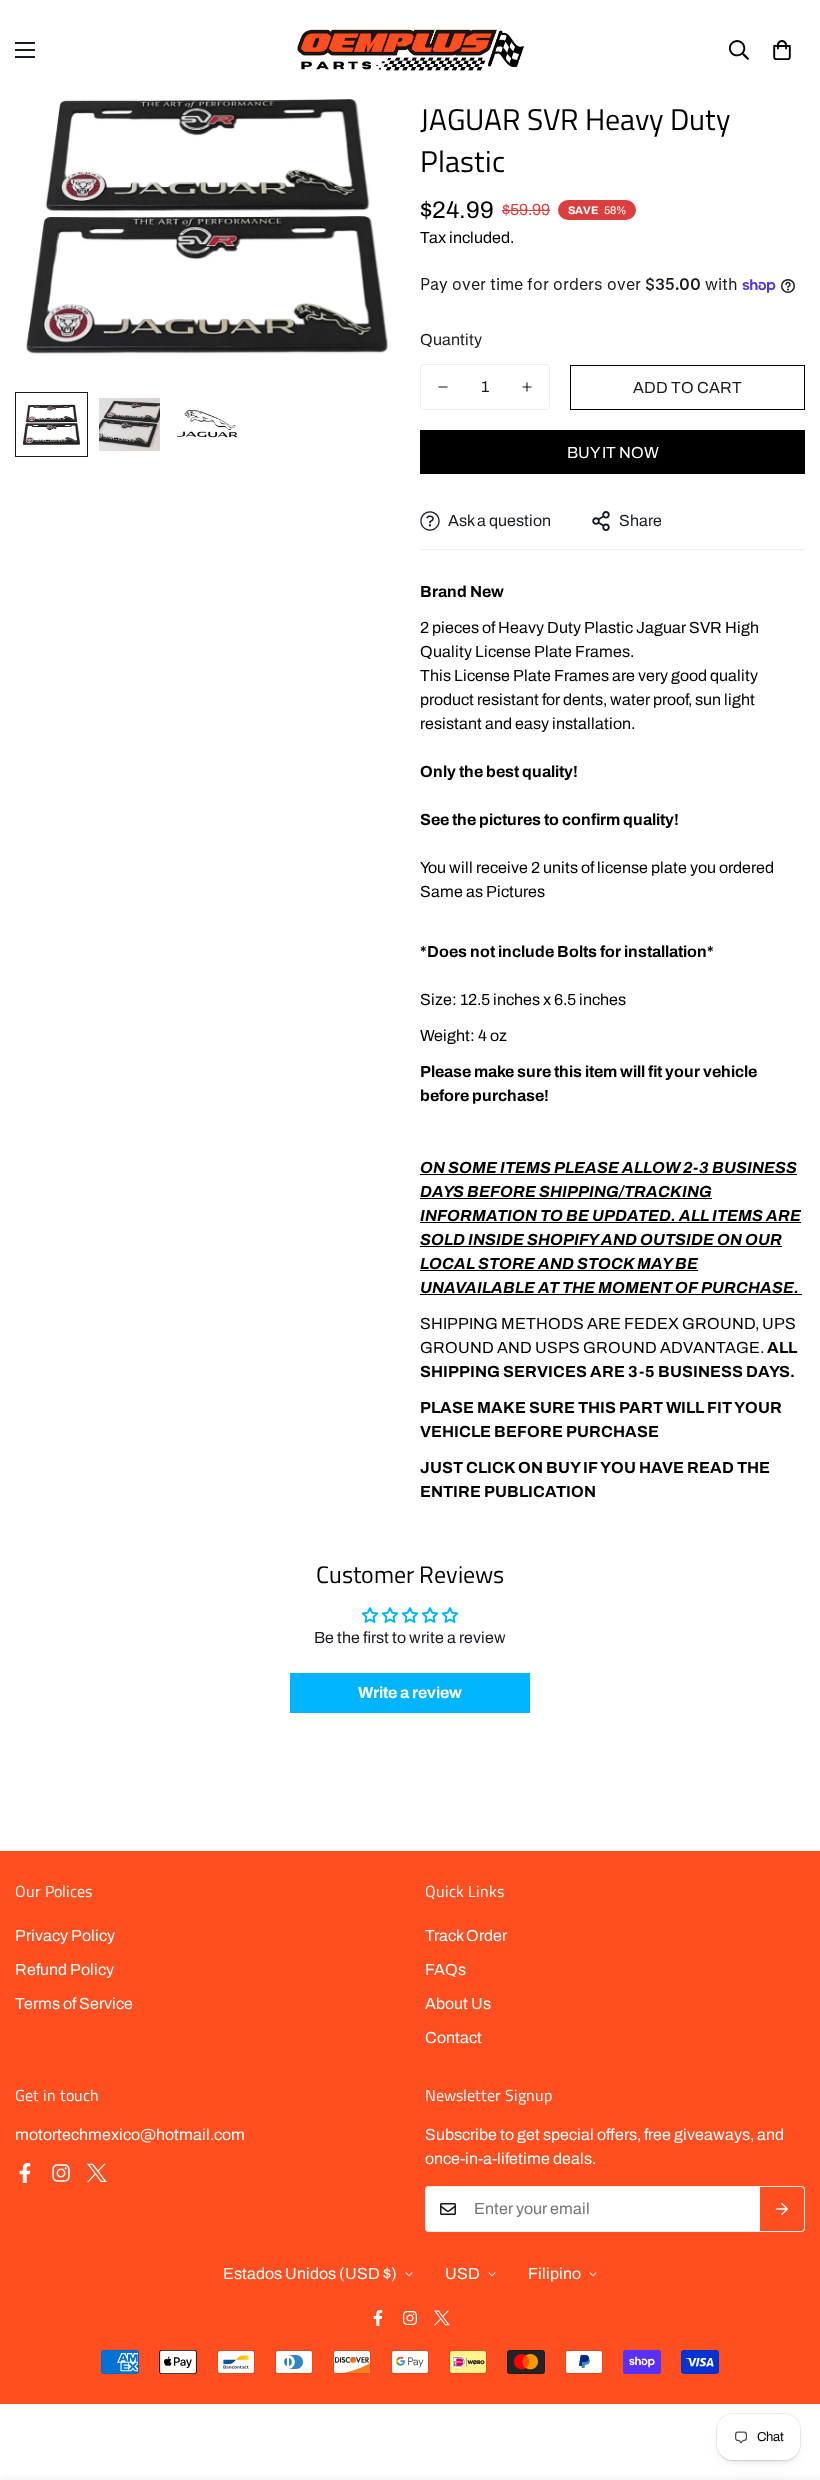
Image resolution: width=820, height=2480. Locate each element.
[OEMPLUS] (410, 49)
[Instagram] (61, 2173)
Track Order (466, 1935)
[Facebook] (25, 2173)
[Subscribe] (782, 2209)
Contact (453, 2037)
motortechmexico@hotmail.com (130, 2134)
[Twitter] (97, 2173)
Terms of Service (74, 2003)
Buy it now (613, 452)
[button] (782, 50)
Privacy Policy (65, 1935)
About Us (458, 2003)
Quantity (451, 339)
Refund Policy (64, 1969)
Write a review (410, 1692)
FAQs (445, 1969)
